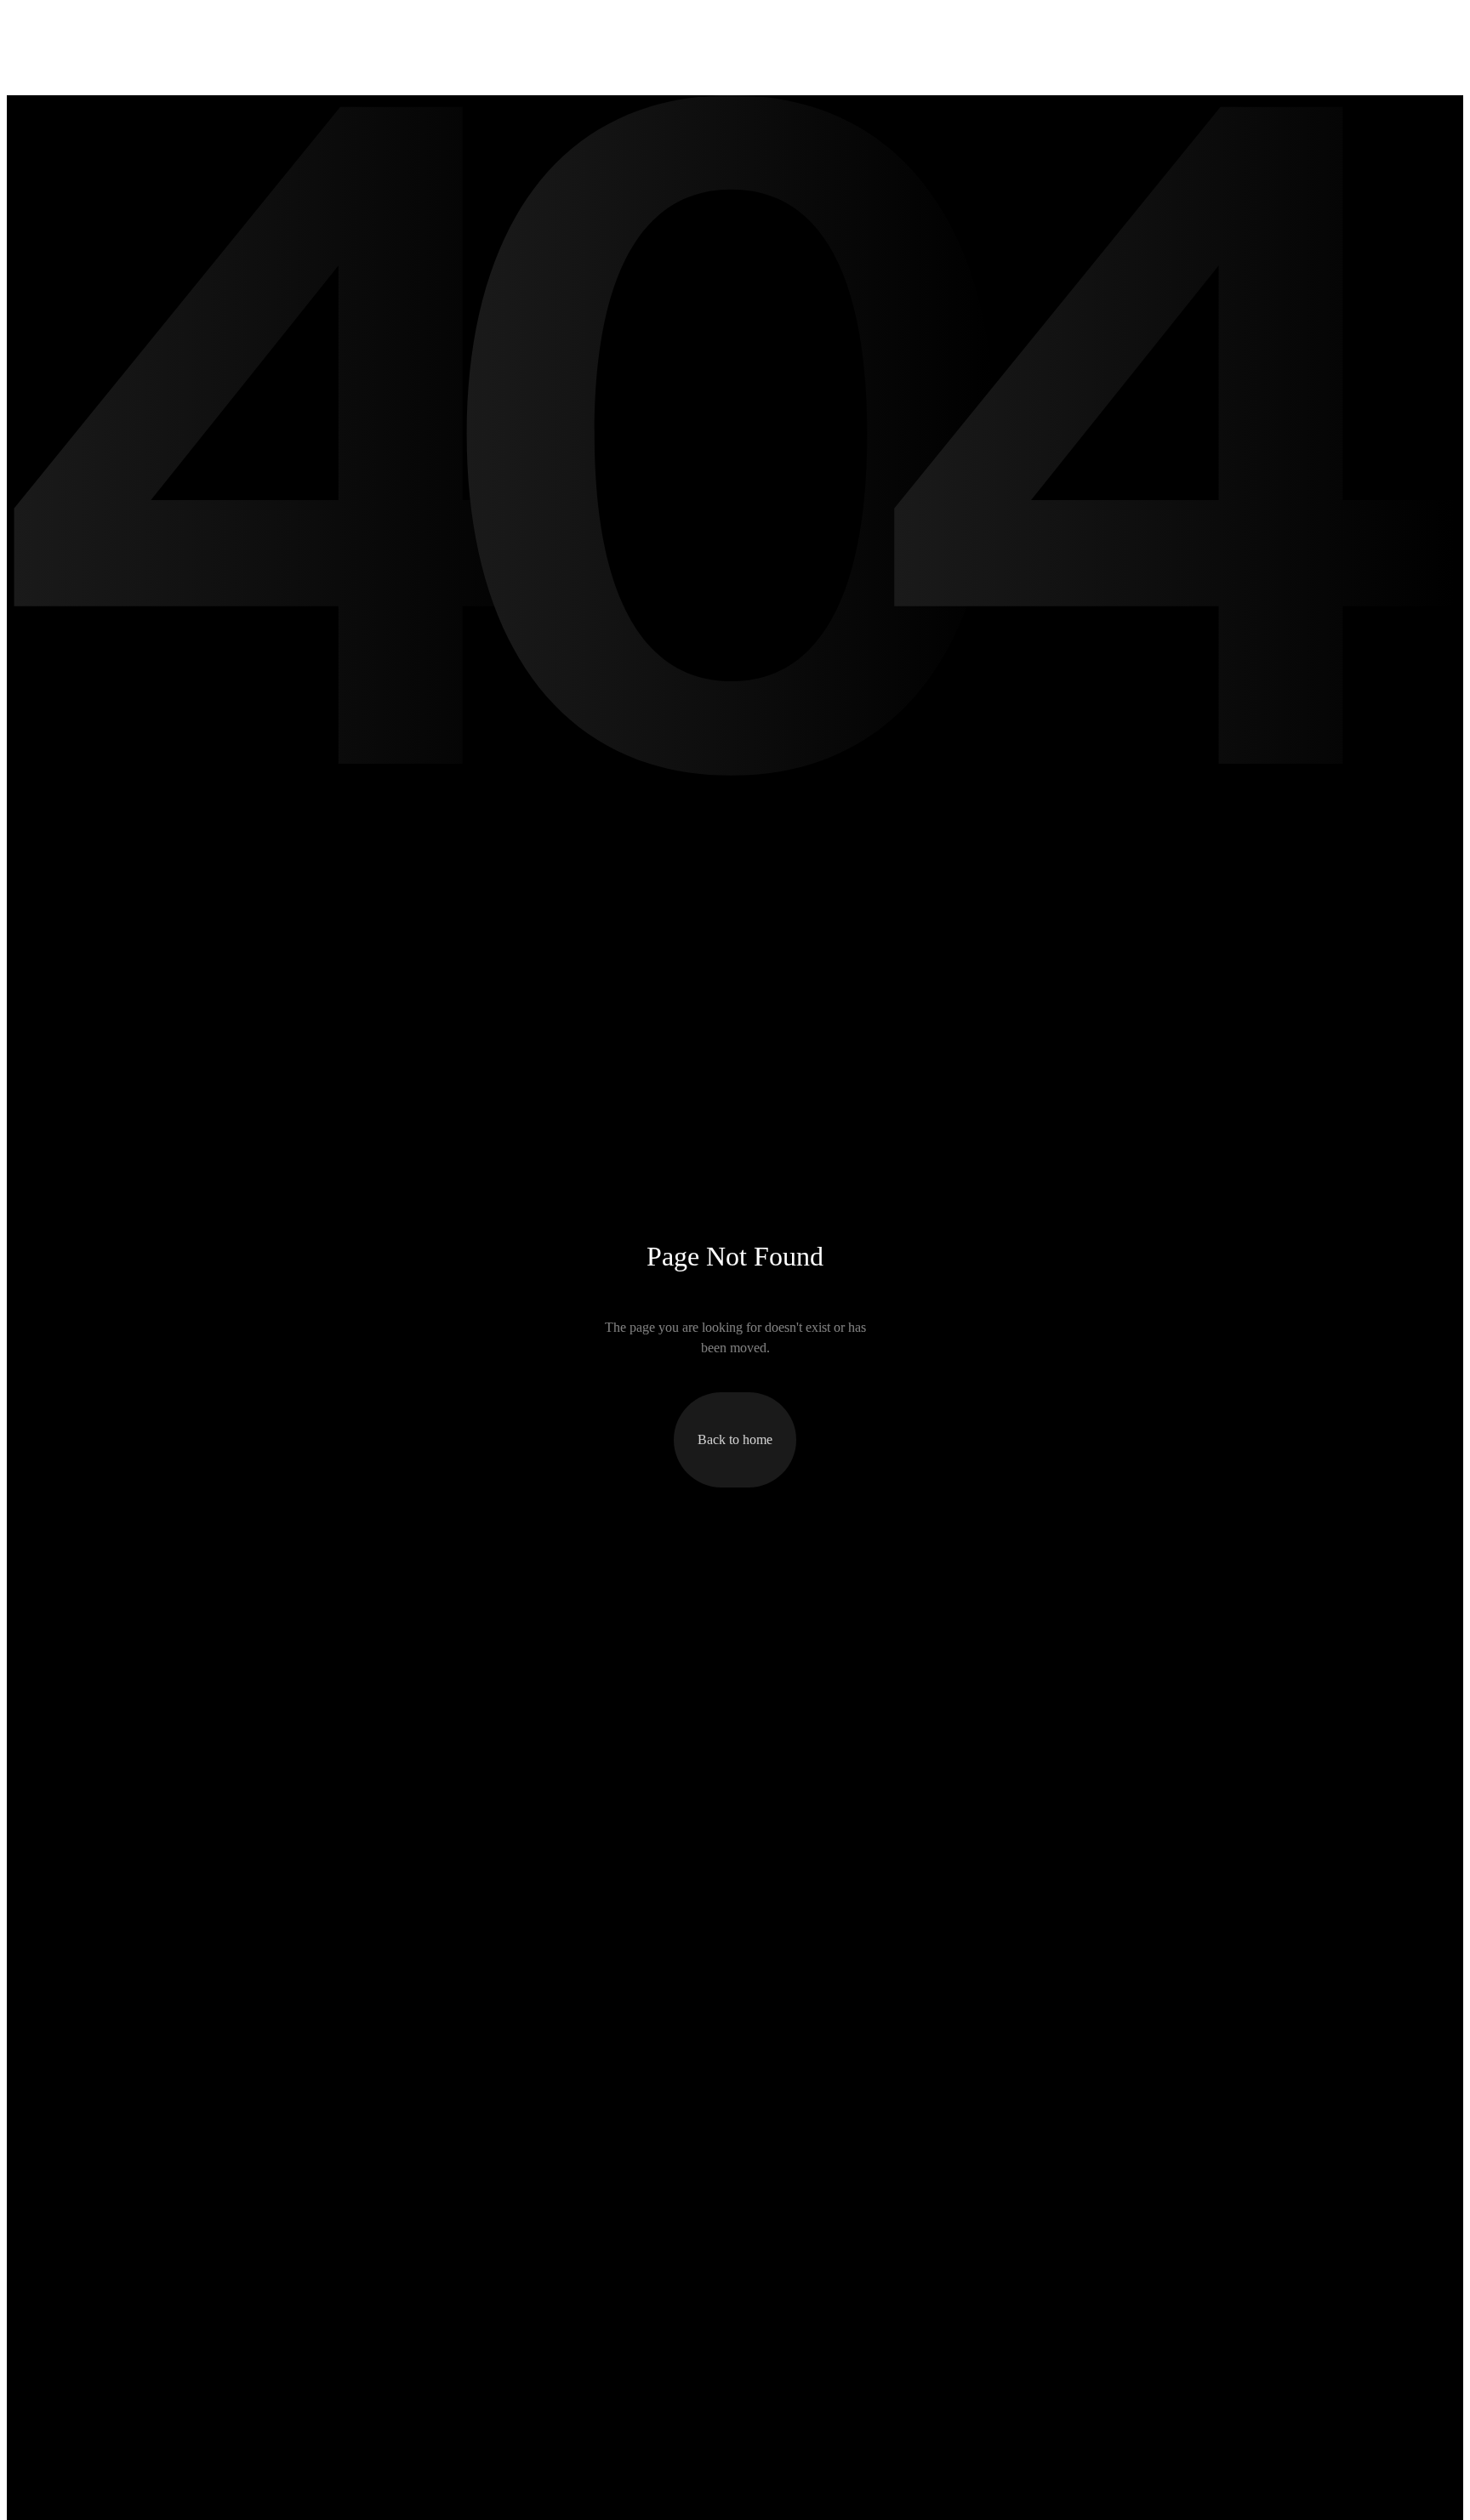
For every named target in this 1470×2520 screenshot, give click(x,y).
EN (1320, 24)
